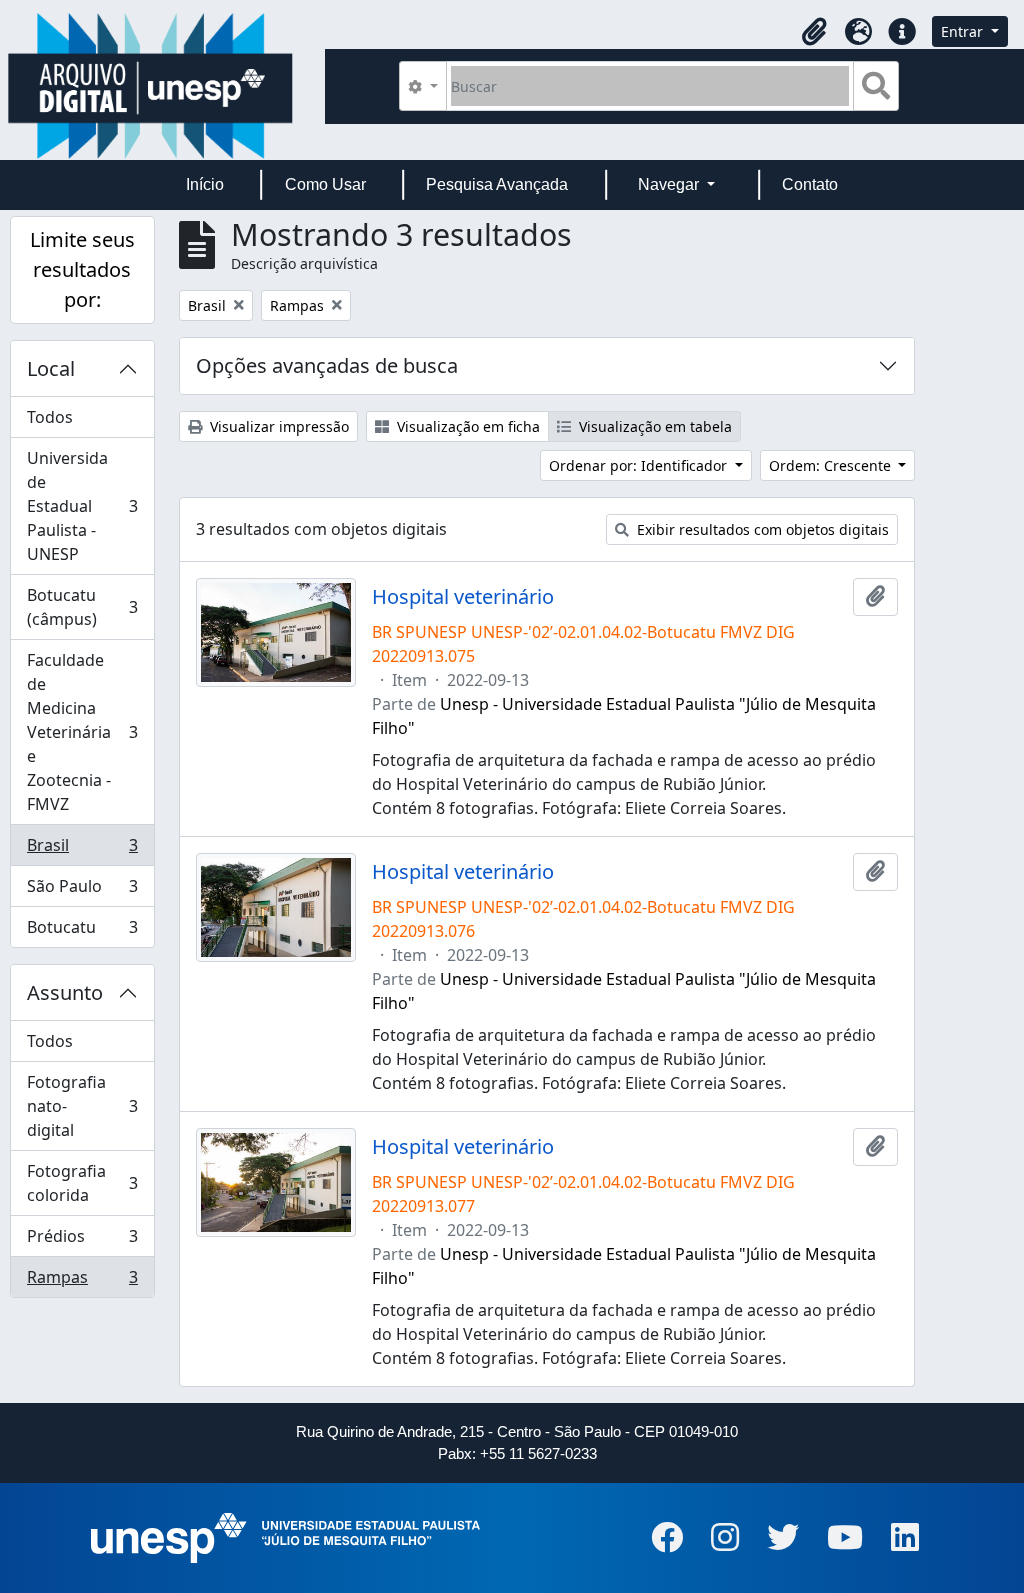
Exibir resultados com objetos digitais (761, 529)
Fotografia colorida (82, 1183)
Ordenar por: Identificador (640, 465)
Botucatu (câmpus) (82, 607)
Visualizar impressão (277, 426)
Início (205, 184)
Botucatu (82, 931)
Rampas (82, 1281)
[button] (814, 32)
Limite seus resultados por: (82, 269)
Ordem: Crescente (832, 465)
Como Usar (325, 184)
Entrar (964, 31)
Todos (50, 417)
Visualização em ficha (466, 426)
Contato (810, 184)
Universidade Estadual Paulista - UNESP (82, 506)
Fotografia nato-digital (82, 1106)
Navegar (670, 184)
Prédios (82, 1241)
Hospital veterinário (463, 597)
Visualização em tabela (653, 426)
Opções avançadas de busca (327, 365)
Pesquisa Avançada (497, 184)
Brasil (82, 850)
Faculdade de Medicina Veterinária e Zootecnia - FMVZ (82, 732)
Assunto (65, 992)
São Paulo (82, 891)
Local (51, 368)
